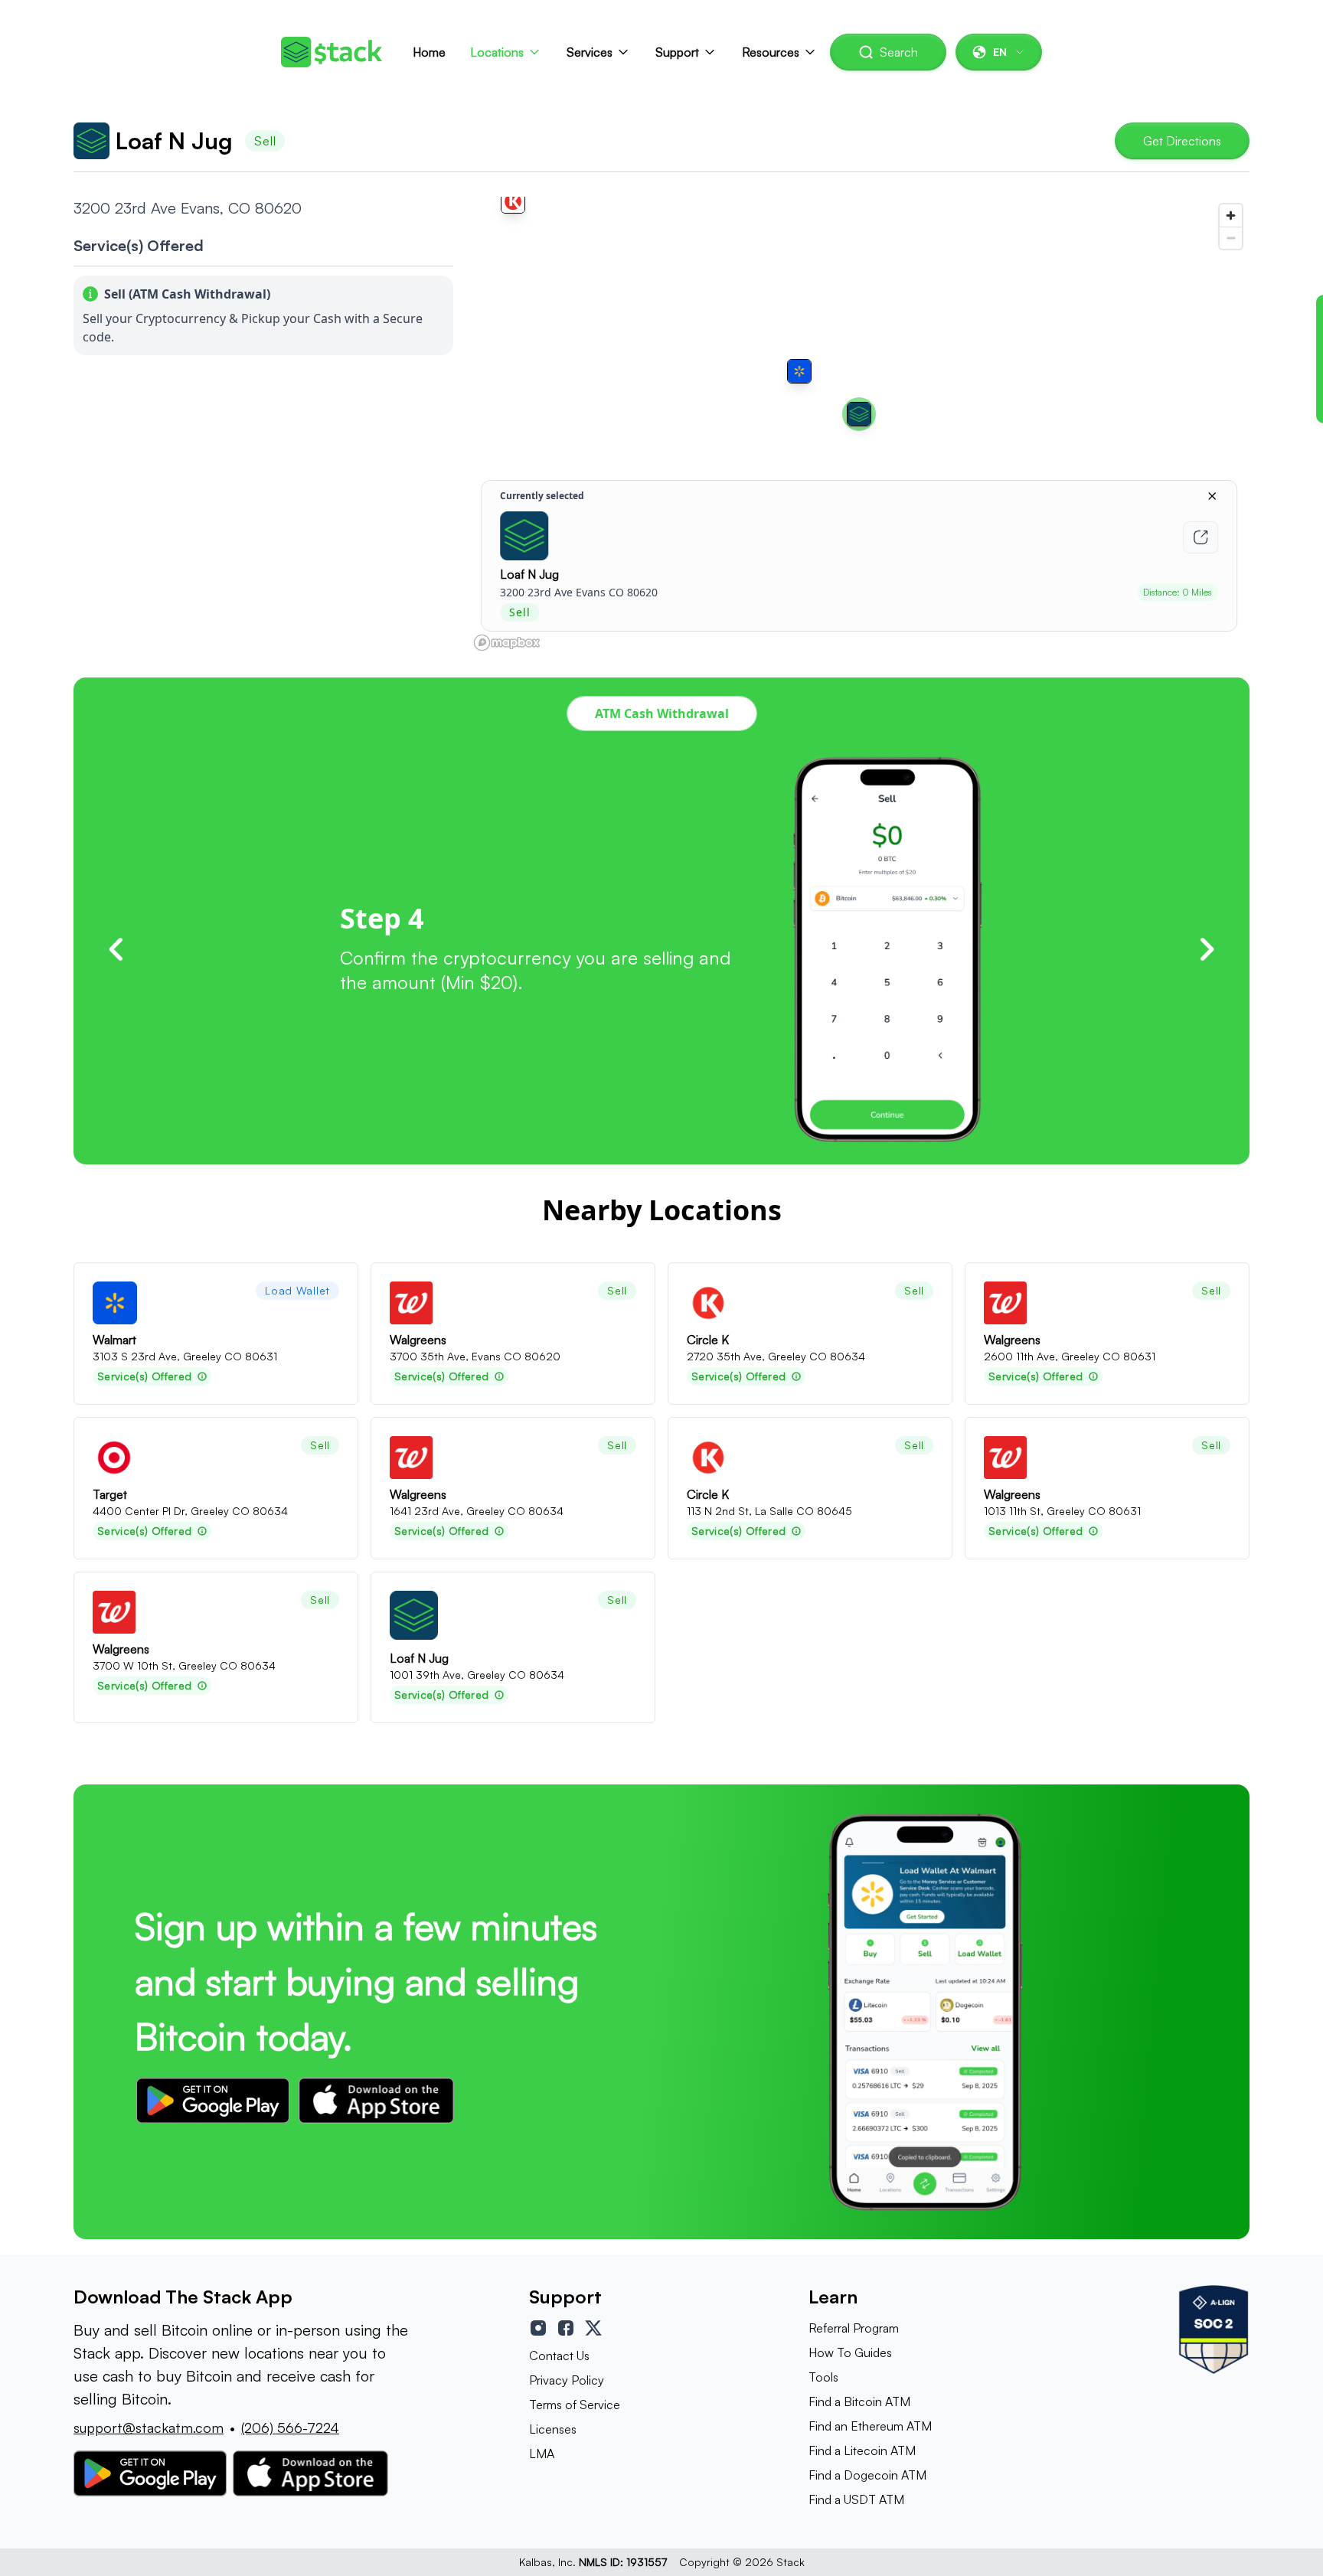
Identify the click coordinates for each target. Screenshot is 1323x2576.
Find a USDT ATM (856, 2499)
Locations (497, 52)
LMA (542, 2454)
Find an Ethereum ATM (870, 2426)
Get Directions (1182, 141)
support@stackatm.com (149, 2427)
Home (429, 52)
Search (899, 52)
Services (590, 52)
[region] (859, 426)
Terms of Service (575, 2405)
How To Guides (850, 2352)
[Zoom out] (1231, 238)
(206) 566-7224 (290, 2427)
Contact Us (559, 2356)
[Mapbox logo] (507, 643)
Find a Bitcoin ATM (859, 2401)
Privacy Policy (567, 2380)
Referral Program (854, 2328)
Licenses (553, 2429)
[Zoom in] (1231, 215)
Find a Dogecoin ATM (867, 2475)
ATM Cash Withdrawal (662, 713)
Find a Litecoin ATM (862, 2450)
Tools (823, 2377)
